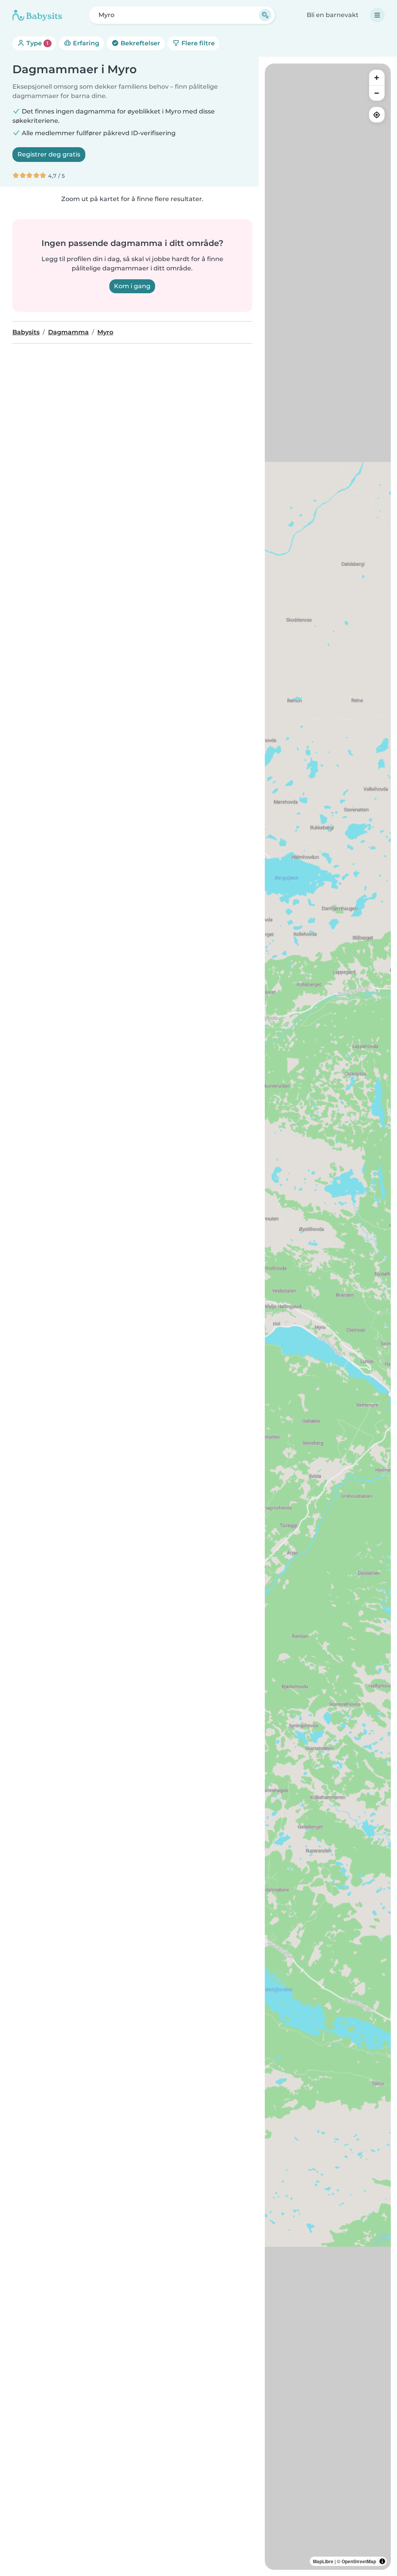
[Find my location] (377, 115)
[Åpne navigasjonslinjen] (377, 15)
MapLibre (323, 2561)
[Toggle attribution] (382, 2561)
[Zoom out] (377, 93)
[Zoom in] (377, 77)
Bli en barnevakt (333, 15)
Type (37, 43)
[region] (328, 1317)
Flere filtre (197, 43)
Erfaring (85, 43)
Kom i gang (132, 286)
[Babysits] (37, 15)
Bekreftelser (140, 43)
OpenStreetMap (359, 2561)
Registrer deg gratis (49, 154)
